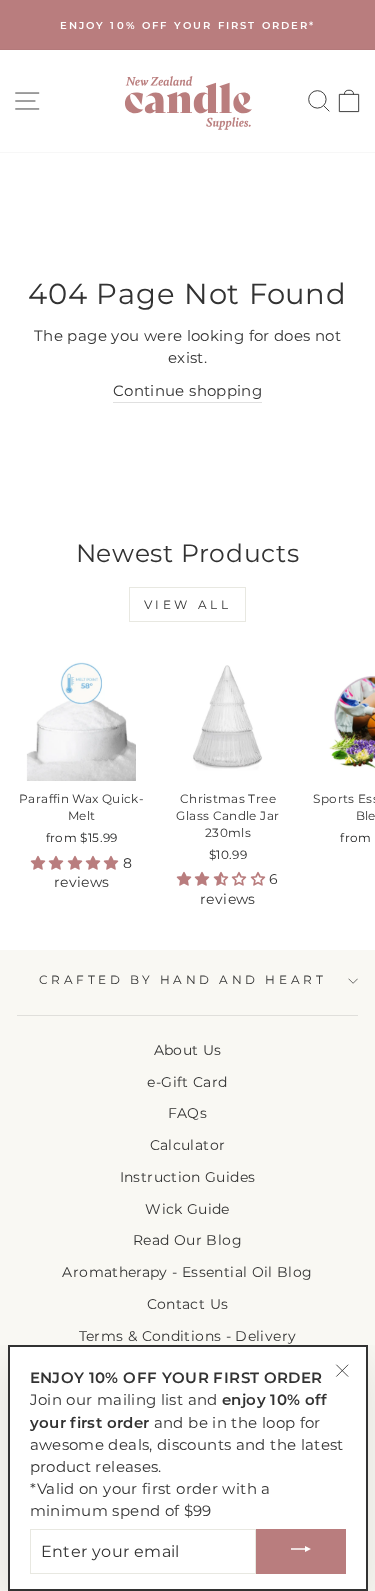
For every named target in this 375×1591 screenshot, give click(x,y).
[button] (77, 863)
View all (188, 604)
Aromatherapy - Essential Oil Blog (187, 1272)
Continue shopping (187, 391)
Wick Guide (187, 1209)
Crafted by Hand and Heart (182, 980)
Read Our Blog (187, 1240)
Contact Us (188, 1304)
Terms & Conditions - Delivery (188, 1336)
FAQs (187, 1113)
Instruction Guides (188, 1177)
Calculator (188, 1145)
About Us (188, 1050)
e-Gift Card (187, 1082)
